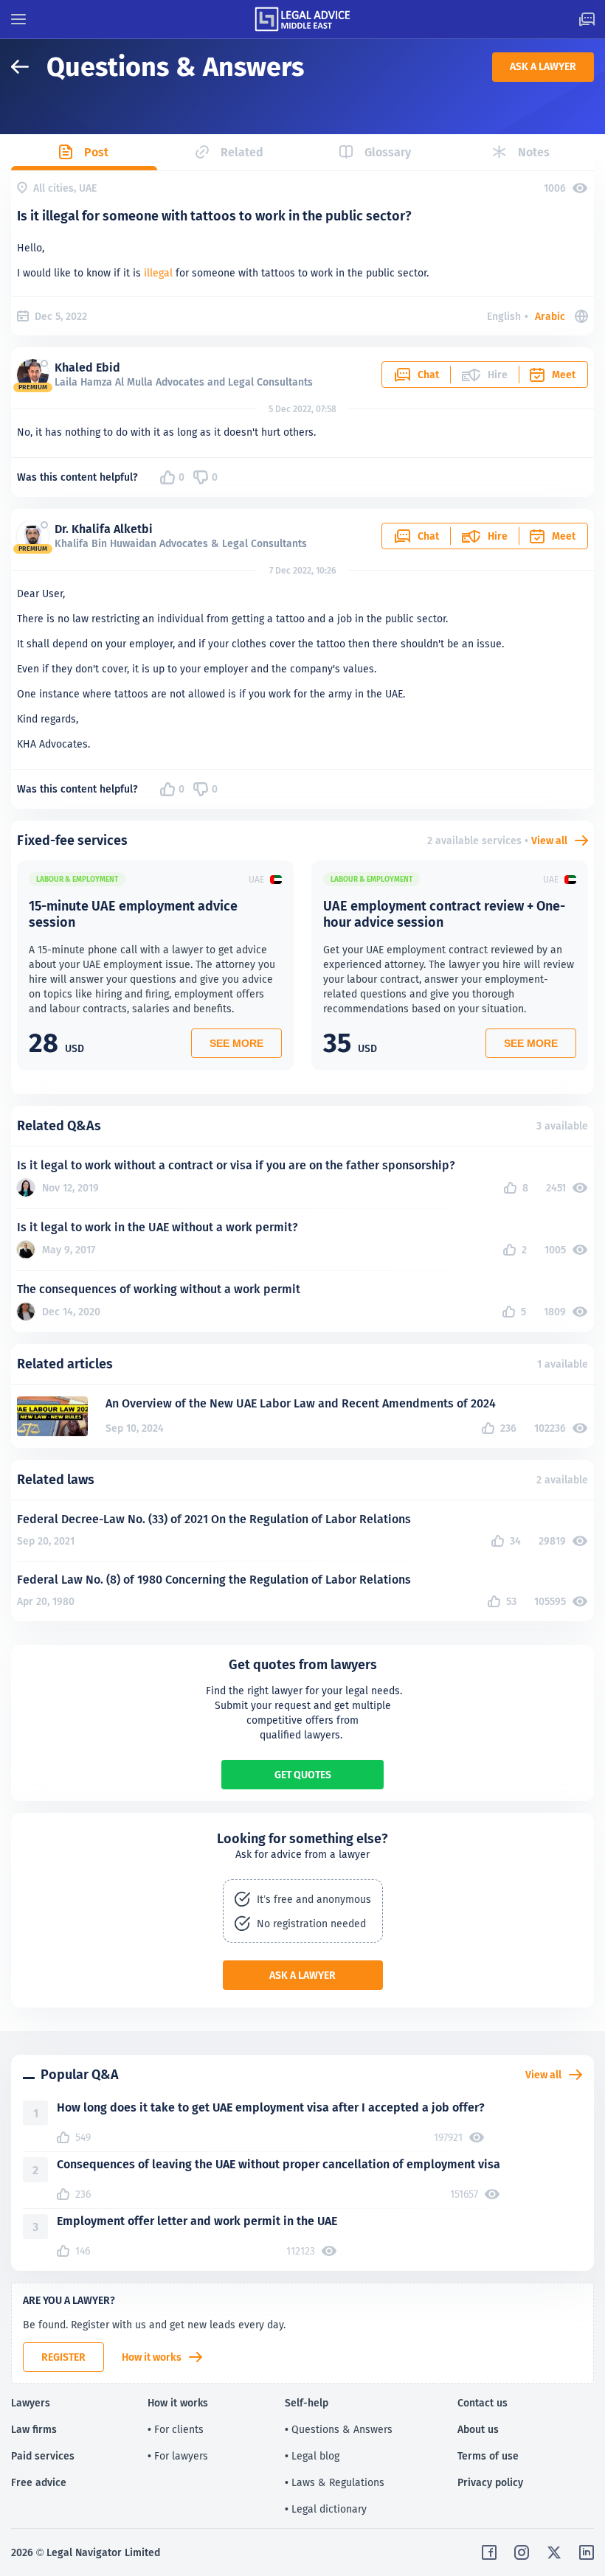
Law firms (34, 2429)
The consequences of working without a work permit (159, 1289)
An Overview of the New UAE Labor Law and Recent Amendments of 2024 (301, 1403)
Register (63, 2357)
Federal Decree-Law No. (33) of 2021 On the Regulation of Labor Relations (214, 1519)
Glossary (388, 152)
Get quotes (303, 1775)
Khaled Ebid (87, 368)
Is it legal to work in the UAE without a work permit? (158, 1227)
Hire (498, 536)
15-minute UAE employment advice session (133, 914)
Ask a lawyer (543, 66)
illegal (158, 273)
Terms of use (488, 2456)
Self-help (307, 2403)
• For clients (176, 2429)
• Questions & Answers (339, 2429)
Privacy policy (490, 2482)
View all (549, 840)
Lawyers (31, 2403)
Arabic (550, 316)
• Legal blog (312, 2456)
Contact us (483, 2403)
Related (242, 152)
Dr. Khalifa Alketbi (104, 529)
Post (96, 152)
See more (236, 1043)
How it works (152, 2357)
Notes (534, 152)
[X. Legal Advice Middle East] (554, 2552)
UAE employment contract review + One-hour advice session (444, 914)
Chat (428, 375)
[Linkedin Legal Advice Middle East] (587, 2552)
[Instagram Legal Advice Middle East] (522, 2552)
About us (478, 2429)
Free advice (39, 2482)
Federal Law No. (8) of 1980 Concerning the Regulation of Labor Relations (214, 1580)
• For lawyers (178, 2456)
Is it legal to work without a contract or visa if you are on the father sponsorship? (236, 1165)
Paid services (43, 2456)
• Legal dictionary (326, 2509)
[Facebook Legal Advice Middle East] (489, 2552)
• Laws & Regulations (335, 2482)
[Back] (29, 67)
